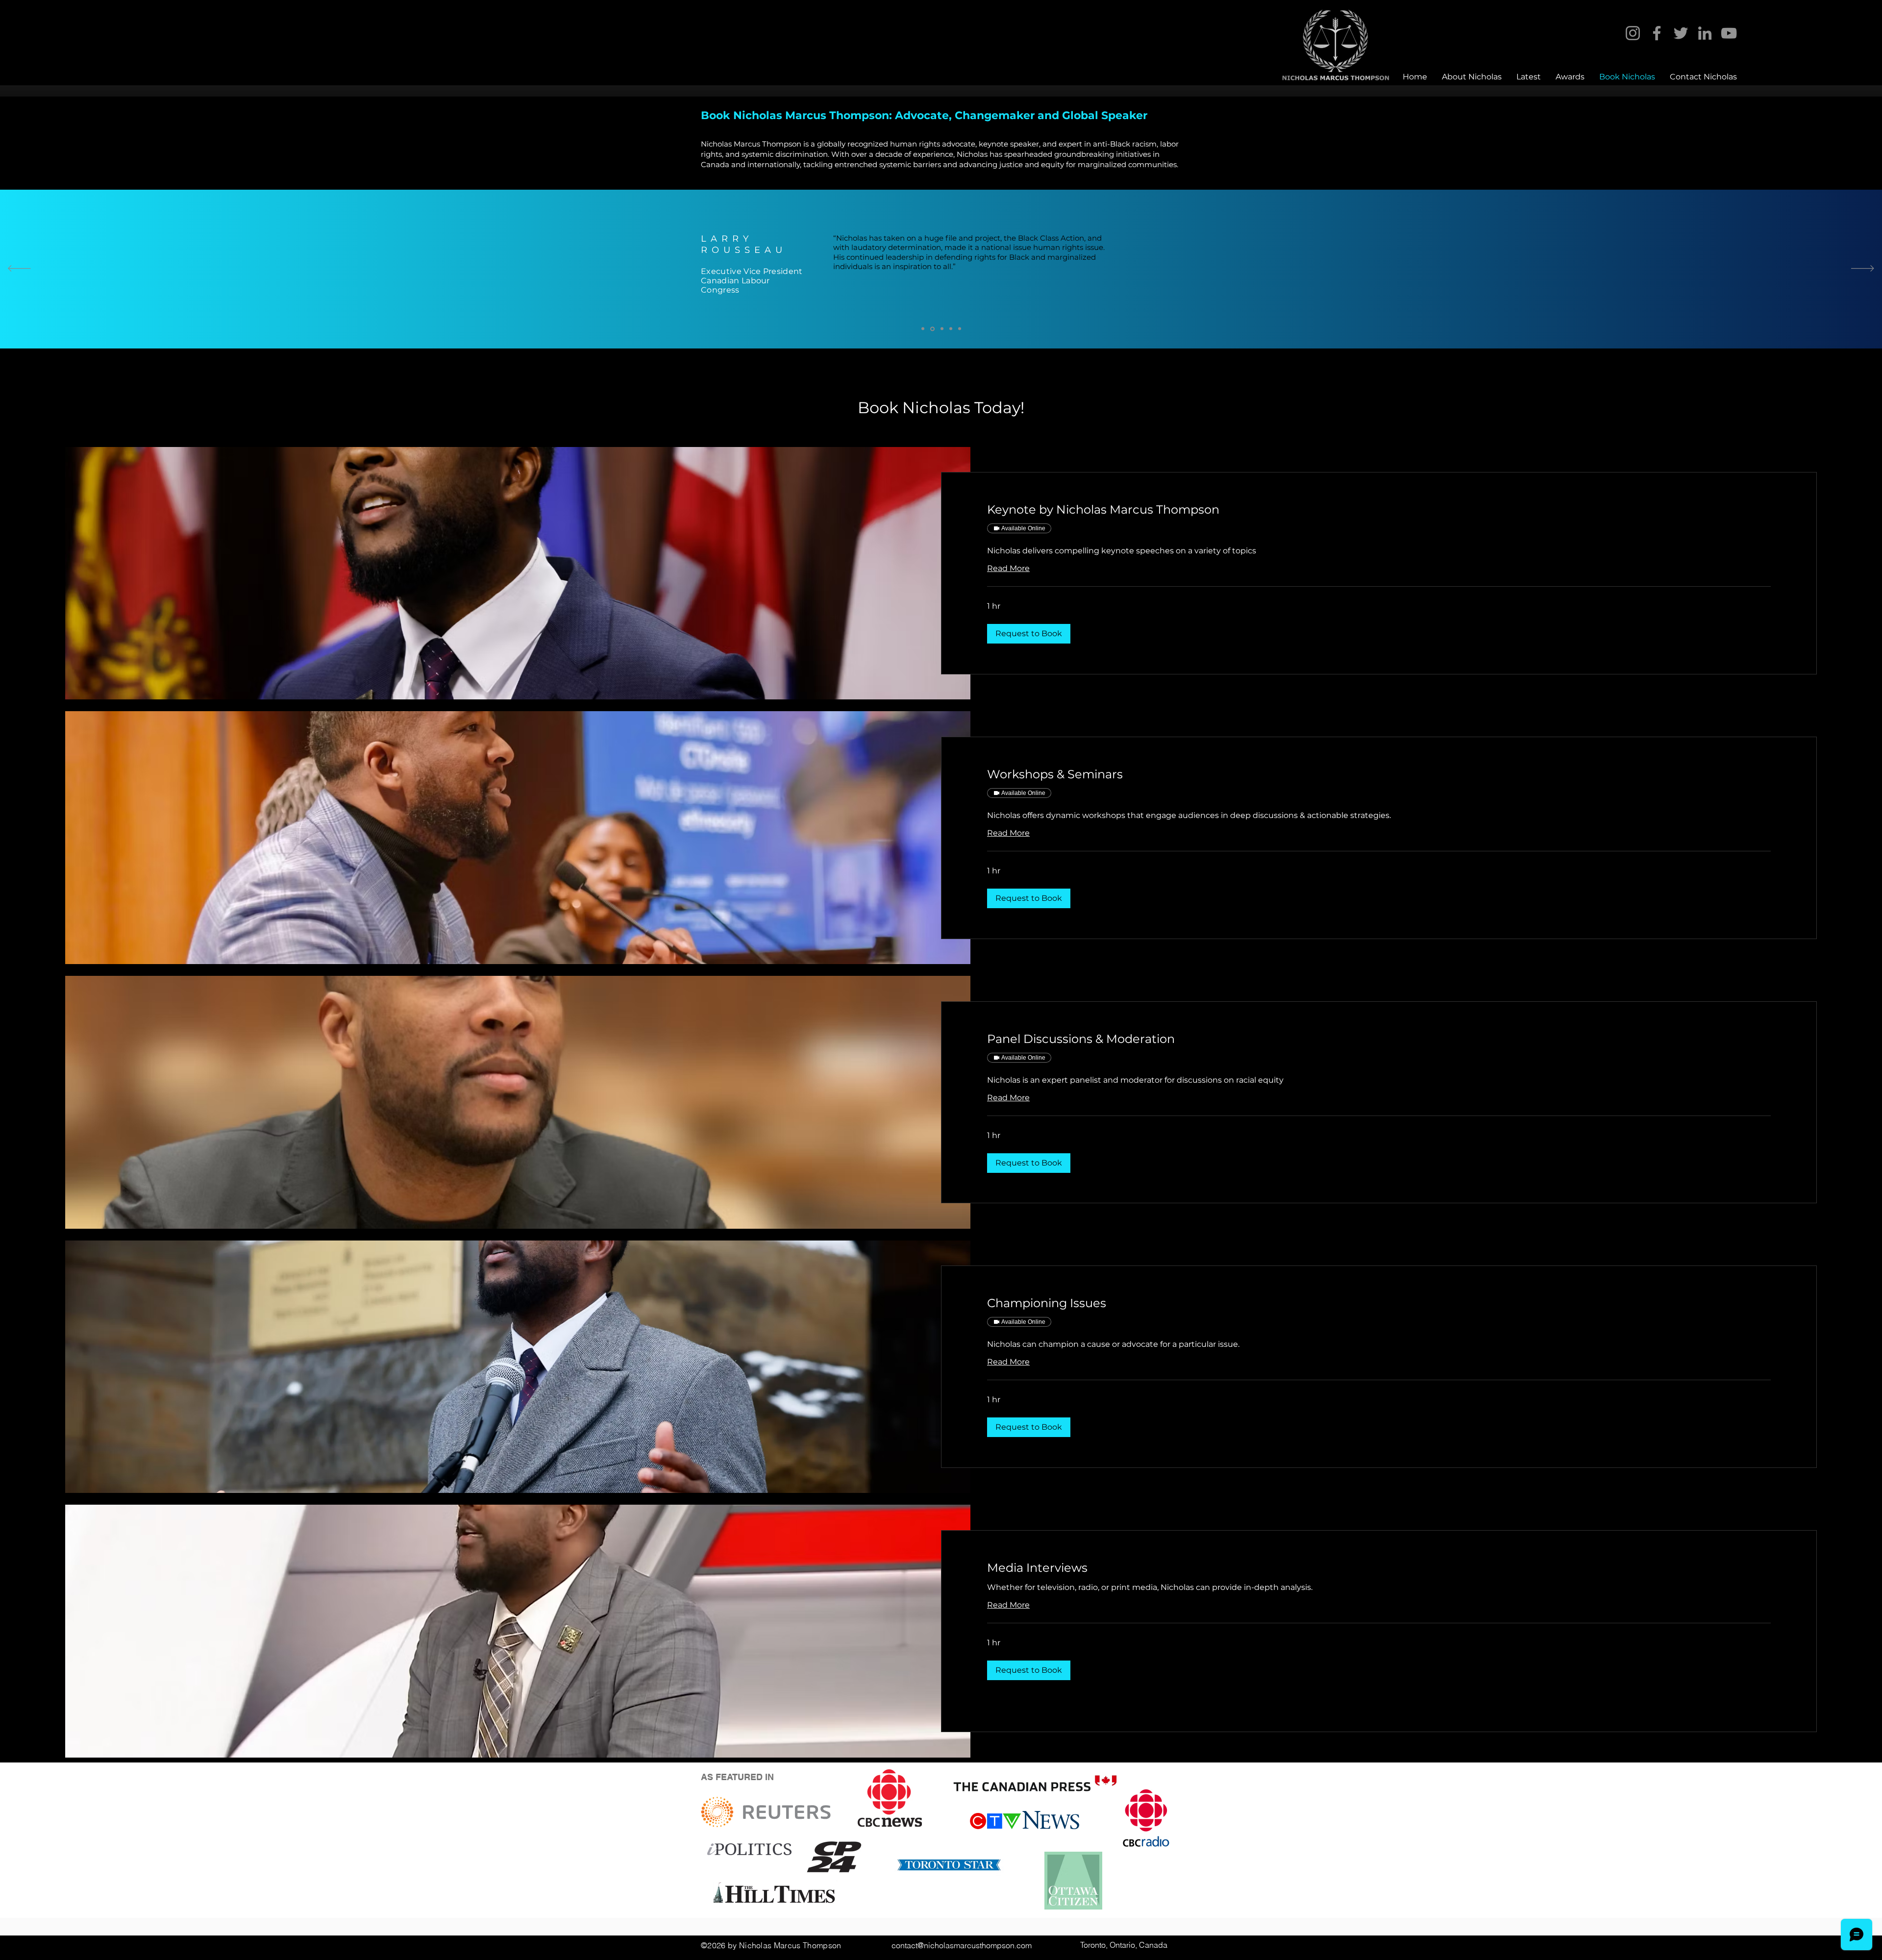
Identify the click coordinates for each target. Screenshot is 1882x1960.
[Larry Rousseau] (932, 329)
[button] (1029, 634)
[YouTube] (1729, 33)
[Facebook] (1657, 33)
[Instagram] (1633, 33)
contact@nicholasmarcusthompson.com (962, 1945)
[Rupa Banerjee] (941, 329)
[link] (1379, 510)
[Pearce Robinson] (951, 329)
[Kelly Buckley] (923, 329)
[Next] (1863, 269)
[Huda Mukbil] (960, 329)
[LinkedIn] (1705, 33)
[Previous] (19, 269)
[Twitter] (1681, 33)
